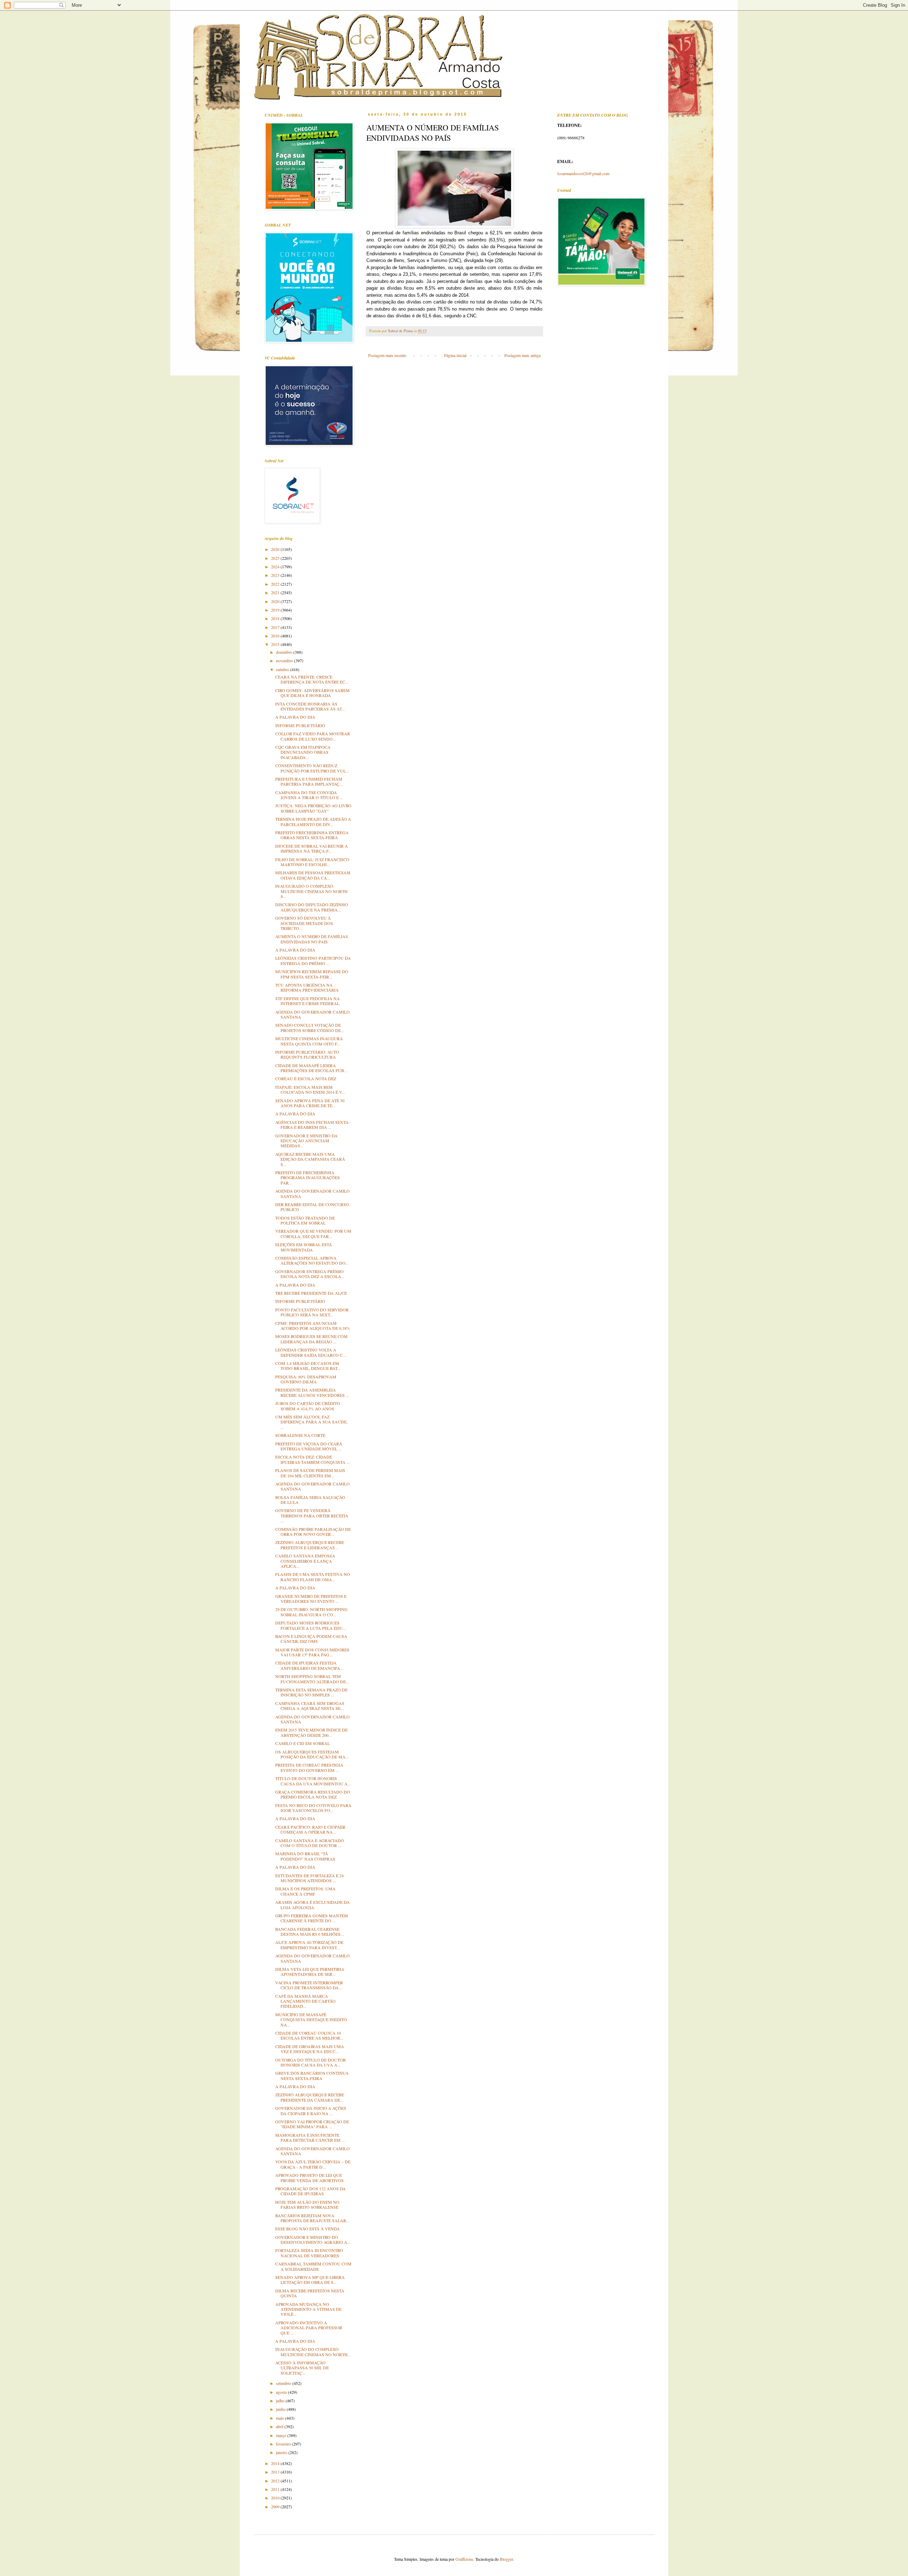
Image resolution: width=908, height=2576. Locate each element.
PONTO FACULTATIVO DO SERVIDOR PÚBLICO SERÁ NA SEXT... (312, 1312)
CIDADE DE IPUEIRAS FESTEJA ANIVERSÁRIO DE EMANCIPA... (309, 1665)
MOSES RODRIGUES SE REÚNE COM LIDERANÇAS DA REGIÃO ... (311, 1339)
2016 (276, 636)
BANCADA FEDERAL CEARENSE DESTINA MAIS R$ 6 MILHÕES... (309, 1931)
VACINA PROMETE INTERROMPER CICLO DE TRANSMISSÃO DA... (309, 1985)
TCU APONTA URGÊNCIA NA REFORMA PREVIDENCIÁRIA (307, 987)
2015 (276, 644)
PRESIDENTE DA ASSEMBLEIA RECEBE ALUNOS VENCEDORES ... (312, 1392)
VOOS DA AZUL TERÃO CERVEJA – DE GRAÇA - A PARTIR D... (313, 2164)
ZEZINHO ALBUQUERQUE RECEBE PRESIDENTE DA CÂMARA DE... (310, 2097)
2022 (276, 584)
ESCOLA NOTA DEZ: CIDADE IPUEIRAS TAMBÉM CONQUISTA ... (312, 1459)
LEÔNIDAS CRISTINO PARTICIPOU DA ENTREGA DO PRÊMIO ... (313, 960)
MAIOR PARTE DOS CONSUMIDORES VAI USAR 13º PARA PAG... (312, 1652)
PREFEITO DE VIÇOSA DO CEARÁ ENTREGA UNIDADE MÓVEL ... (309, 1446)
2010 (276, 2498)
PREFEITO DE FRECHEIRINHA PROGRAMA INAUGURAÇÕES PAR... (308, 1178)
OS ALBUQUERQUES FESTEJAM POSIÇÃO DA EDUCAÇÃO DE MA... (312, 1754)
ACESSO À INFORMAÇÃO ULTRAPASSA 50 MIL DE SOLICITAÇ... (302, 2368)
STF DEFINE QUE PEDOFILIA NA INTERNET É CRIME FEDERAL (308, 1001)
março (282, 2435)
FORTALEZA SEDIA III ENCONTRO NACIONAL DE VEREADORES (309, 2253)
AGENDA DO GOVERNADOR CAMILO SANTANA (312, 1014)
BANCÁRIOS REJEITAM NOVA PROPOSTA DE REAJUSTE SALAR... (312, 2218)
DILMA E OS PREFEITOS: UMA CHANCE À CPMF (305, 1891)
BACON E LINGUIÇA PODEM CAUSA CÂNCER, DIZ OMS (311, 1639)
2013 (276, 2472)
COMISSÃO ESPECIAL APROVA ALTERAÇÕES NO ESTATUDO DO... (312, 1260)
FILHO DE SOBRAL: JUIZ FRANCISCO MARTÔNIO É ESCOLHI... (312, 862)
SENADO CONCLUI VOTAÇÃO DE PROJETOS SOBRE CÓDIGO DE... (310, 1027)
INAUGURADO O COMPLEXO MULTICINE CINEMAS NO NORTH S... (311, 891)
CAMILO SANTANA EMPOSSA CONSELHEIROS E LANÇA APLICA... (305, 1561)
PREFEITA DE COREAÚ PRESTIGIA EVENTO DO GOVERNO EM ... (309, 1767)
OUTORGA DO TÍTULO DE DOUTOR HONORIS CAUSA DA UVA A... (311, 2062)
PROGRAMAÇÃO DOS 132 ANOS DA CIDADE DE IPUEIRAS (311, 2191)
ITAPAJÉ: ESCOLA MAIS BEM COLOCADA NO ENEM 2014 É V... (310, 1089)
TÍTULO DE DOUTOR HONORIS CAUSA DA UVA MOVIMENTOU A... (313, 1781)
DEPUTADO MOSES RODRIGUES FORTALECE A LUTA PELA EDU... (311, 1625)
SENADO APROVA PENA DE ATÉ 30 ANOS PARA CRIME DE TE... (310, 1103)
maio (281, 2418)
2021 (276, 592)
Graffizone (464, 2559)
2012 (276, 2481)
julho (281, 2401)
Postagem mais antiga (522, 355)
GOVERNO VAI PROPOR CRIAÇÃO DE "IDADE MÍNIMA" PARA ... (312, 2124)
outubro (283, 669)
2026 (276, 549)
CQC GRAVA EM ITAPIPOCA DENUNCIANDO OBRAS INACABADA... (303, 752)
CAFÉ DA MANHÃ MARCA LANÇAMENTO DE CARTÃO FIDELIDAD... (305, 2001)
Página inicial (455, 355)
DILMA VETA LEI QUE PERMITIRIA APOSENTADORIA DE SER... (310, 1972)
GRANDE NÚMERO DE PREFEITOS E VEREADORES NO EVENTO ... (311, 1599)
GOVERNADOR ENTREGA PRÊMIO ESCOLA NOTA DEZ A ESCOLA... (310, 1274)
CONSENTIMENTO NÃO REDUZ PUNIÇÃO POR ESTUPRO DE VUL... (312, 768)
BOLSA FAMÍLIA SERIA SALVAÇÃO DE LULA (310, 1500)
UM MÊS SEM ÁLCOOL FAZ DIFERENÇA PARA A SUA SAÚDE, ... (311, 1422)
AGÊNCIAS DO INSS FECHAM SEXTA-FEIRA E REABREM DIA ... (313, 1125)
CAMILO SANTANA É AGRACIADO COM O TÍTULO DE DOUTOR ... (310, 1843)
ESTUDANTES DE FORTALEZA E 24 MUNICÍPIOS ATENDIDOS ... (309, 1878)
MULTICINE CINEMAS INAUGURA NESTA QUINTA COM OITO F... (309, 1041)
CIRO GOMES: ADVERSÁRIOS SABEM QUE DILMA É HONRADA (312, 693)
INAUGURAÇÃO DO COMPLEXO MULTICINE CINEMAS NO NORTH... (313, 2352)
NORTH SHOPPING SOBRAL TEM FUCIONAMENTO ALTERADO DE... (312, 1679)
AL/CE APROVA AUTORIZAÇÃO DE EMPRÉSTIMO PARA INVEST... (309, 1945)
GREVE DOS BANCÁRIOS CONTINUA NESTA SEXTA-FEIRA (312, 2075)
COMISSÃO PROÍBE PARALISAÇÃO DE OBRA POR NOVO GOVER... (313, 1532)
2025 (276, 558)
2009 (276, 2507)
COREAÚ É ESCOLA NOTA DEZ (306, 1078)
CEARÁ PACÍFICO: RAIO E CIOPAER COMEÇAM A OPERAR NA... (310, 1829)
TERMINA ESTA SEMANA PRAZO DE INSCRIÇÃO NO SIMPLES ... (311, 1692)
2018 (276, 618)
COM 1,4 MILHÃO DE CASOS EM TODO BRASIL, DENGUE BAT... (308, 1366)
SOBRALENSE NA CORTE (300, 1435)
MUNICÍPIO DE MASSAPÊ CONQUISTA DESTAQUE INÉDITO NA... (311, 2020)
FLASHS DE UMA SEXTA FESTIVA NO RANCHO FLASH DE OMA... (313, 1577)
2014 (276, 2463)
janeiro (282, 2452)
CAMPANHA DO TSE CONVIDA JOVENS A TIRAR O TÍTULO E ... (309, 795)
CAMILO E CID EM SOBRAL (303, 1743)
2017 (276, 627)
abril (280, 2426)
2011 (276, 2489)
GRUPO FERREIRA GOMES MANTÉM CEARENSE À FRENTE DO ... (312, 1918)
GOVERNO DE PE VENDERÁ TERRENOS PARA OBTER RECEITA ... (312, 1515)
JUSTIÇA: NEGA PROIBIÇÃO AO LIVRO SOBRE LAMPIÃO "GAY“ (313, 808)
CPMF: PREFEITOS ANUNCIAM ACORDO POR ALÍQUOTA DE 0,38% (313, 1326)
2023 (276, 575)
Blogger (506, 2559)
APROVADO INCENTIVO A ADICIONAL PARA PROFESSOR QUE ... (309, 2328)
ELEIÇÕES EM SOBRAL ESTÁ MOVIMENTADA (304, 1247)
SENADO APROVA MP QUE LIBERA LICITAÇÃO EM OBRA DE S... (310, 2280)
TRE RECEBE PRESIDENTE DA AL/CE (311, 1293)
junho (281, 2409)
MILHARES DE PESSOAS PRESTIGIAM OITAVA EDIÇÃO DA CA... (313, 875)
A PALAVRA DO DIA (295, 717)
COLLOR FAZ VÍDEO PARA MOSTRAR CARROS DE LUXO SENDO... (313, 736)
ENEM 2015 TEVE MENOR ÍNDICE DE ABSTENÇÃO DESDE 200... (311, 1732)
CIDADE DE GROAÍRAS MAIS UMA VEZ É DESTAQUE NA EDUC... (310, 2049)
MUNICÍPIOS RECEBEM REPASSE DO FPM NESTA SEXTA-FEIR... (312, 974)
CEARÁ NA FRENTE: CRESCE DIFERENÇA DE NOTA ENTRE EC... (312, 679)
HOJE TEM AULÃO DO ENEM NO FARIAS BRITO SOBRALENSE (307, 2204)
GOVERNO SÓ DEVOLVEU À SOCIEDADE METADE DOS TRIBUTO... (304, 923)
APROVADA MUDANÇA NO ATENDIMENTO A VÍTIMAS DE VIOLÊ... (308, 2309)
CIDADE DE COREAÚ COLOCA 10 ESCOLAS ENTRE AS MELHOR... (309, 2035)
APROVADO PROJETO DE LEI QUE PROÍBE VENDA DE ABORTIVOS (309, 2178)
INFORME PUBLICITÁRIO (300, 725)
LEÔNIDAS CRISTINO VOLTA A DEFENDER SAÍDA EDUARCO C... (311, 1352)
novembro (285, 660)
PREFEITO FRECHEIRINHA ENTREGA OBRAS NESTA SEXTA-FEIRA (312, 835)
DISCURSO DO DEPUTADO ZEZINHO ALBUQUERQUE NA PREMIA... (312, 907)
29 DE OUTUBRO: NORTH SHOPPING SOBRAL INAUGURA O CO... (311, 1612)
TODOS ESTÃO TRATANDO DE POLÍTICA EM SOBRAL (305, 1220)
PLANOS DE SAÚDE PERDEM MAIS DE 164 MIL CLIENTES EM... (310, 1473)
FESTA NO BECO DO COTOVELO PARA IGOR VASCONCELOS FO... (313, 1808)
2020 (276, 601)
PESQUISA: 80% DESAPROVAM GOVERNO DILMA (306, 1379)
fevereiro (284, 2444)
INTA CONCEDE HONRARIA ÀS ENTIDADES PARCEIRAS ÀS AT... (310, 706)
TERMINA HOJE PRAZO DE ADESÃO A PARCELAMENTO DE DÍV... (313, 821)
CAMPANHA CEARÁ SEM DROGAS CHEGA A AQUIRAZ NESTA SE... (310, 1706)
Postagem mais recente (387, 355)
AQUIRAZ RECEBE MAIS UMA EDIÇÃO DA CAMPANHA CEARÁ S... (310, 1159)
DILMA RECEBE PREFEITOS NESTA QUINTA (310, 2293)
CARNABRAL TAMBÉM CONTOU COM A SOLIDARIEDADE (313, 2266)
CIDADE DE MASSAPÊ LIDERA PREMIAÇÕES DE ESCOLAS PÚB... (311, 1068)
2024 (276, 567)
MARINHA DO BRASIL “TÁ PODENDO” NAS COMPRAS (305, 1856)
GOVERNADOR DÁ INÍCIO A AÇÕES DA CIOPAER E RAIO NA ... (311, 2111)
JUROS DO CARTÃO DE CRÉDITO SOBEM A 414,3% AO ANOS (308, 1406)
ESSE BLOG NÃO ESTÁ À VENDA (308, 2229)
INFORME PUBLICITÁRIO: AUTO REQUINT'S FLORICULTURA (307, 1054)
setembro (284, 2383)
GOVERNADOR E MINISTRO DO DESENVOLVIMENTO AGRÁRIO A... (313, 2240)
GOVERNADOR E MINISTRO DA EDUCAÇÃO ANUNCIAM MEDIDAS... (306, 1141)
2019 (276, 610)
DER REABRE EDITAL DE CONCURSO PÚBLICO (312, 1207)
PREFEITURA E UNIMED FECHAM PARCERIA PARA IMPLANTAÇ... (309, 781)
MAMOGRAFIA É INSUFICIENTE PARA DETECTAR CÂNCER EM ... (310, 2137)
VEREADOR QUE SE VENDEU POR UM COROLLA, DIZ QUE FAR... (313, 1233)
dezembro (285, 652)
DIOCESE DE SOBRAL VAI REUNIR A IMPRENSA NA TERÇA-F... (312, 848)
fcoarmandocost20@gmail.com (583, 173)
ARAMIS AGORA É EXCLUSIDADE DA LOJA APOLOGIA (312, 1905)
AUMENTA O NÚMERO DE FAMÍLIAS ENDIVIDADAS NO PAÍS (312, 939)
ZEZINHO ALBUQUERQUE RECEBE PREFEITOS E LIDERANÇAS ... (310, 1545)
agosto (282, 2392)
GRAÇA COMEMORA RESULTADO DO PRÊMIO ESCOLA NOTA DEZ (313, 1794)
